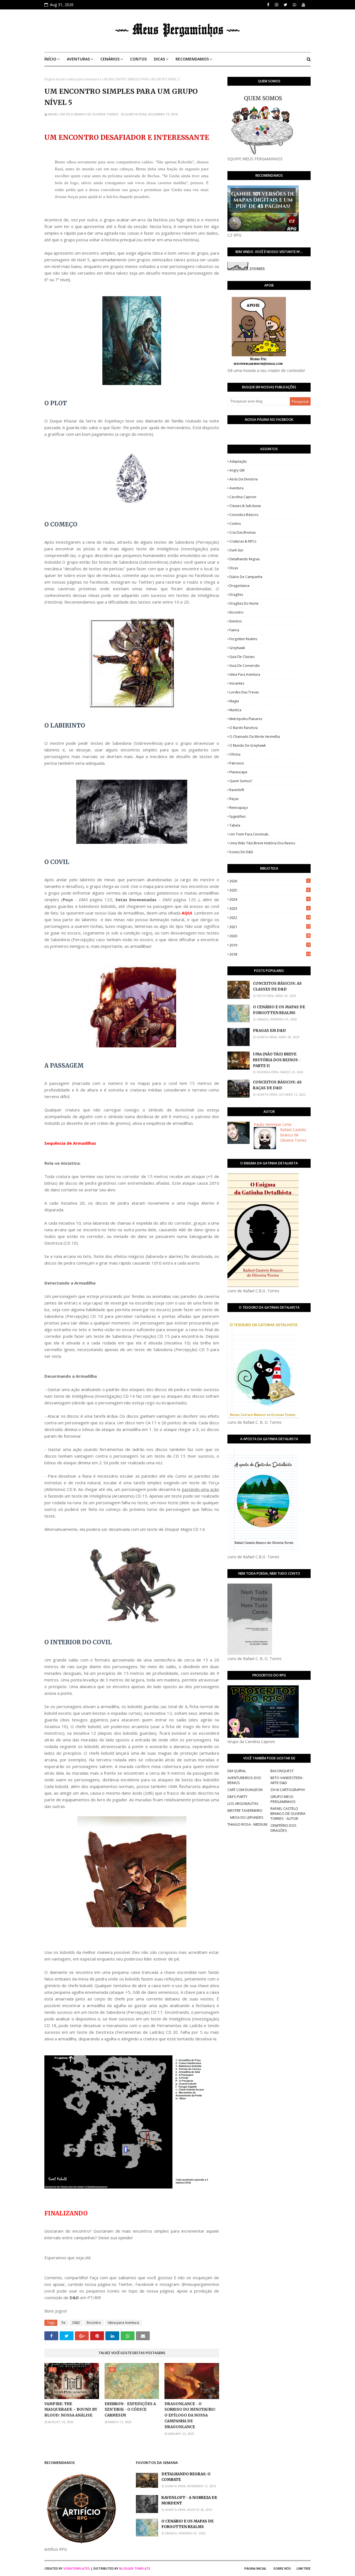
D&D (76, 2323)
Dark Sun (236, 550)
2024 (269, 899)
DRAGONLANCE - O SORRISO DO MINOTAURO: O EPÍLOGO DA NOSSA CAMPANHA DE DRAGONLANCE (190, 2415)
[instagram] (277, 5)
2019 (270, 945)
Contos (235, 524)
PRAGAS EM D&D (269, 1031)
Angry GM (237, 470)
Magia (234, 701)
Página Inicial (255, 2568)
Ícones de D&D (241, 852)
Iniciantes (237, 683)
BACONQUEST (282, 1771)
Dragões (236, 595)
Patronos (237, 763)
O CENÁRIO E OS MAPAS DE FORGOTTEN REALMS (279, 1010)
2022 (270, 918)
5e (64, 2323)
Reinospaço (239, 808)
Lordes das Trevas (244, 692)
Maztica (235, 710)
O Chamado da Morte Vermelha (255, 737)
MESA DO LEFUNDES (247, 1817)
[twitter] (286, 5)
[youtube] (303, 5)
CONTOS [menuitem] (138, 59)
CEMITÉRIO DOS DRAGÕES (283, 1828)
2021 (270, 927)
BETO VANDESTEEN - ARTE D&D (287, 1780)
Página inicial (54, 79)
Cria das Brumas (243, 532)
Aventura (236, 488)
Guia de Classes (242, 657)
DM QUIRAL (237, 1771)
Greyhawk (237, 648)
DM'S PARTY (237, 1797)
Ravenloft (237, 790)
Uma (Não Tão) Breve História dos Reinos (262, 843)
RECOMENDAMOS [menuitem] (192, 59)
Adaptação (238, 461)
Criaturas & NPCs (243, 541)
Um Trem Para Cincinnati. (249, 834)
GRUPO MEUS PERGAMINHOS (283, 1799)
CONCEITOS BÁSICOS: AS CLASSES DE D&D (277, 986)
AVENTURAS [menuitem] (78, 59)
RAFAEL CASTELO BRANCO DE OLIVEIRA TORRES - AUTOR (288, 1813)
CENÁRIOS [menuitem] (110, 59)
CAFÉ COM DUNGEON (245, 1790)
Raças (234, 799)
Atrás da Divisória (244, 479)
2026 (269, 881)
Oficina (235, 754)
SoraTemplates (77, 2568)
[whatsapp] (295, 5)
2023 (269, 908)
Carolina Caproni (243, 497)
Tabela (235, 825)
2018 (270, 954)
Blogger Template (135, 2568)
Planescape (238, 772)
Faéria (234, 630)
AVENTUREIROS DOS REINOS (244, 1780)
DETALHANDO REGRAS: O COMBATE (186, 2477)
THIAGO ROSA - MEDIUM (247, 1824)
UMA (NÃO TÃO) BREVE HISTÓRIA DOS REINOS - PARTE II (277, 1060)
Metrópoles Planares (246, 719)
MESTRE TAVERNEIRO (245, 1810)
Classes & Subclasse (245, 506)
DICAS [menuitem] (159, 59)
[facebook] (268, 5)
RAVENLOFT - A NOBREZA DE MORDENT (189, 2501)
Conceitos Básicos (244, 515)
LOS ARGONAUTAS (243, 1804)
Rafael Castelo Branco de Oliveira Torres (83, 114)
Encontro (94, 2323)
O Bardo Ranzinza (244, 728)
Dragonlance (239, 586)
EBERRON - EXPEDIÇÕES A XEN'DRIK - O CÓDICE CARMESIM (130, 2410)
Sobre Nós (282, 2568)
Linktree (304, 2568)
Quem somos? (241, 781)
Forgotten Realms (243, 639)
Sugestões (237, 816)
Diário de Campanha (246, 577)
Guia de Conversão (245, 666)
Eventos (235, 621)
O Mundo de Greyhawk (248, 745)
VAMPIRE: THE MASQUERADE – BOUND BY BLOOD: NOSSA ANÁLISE (71, 2410)
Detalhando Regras (244, 559)
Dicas (234, 568)
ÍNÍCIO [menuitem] (50, 59)
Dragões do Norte (244, 603)
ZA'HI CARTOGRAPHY (288, 1790)
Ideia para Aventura (83, 79)
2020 (270, 936)
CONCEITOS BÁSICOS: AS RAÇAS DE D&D (277, 1085)
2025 (269, 890)
